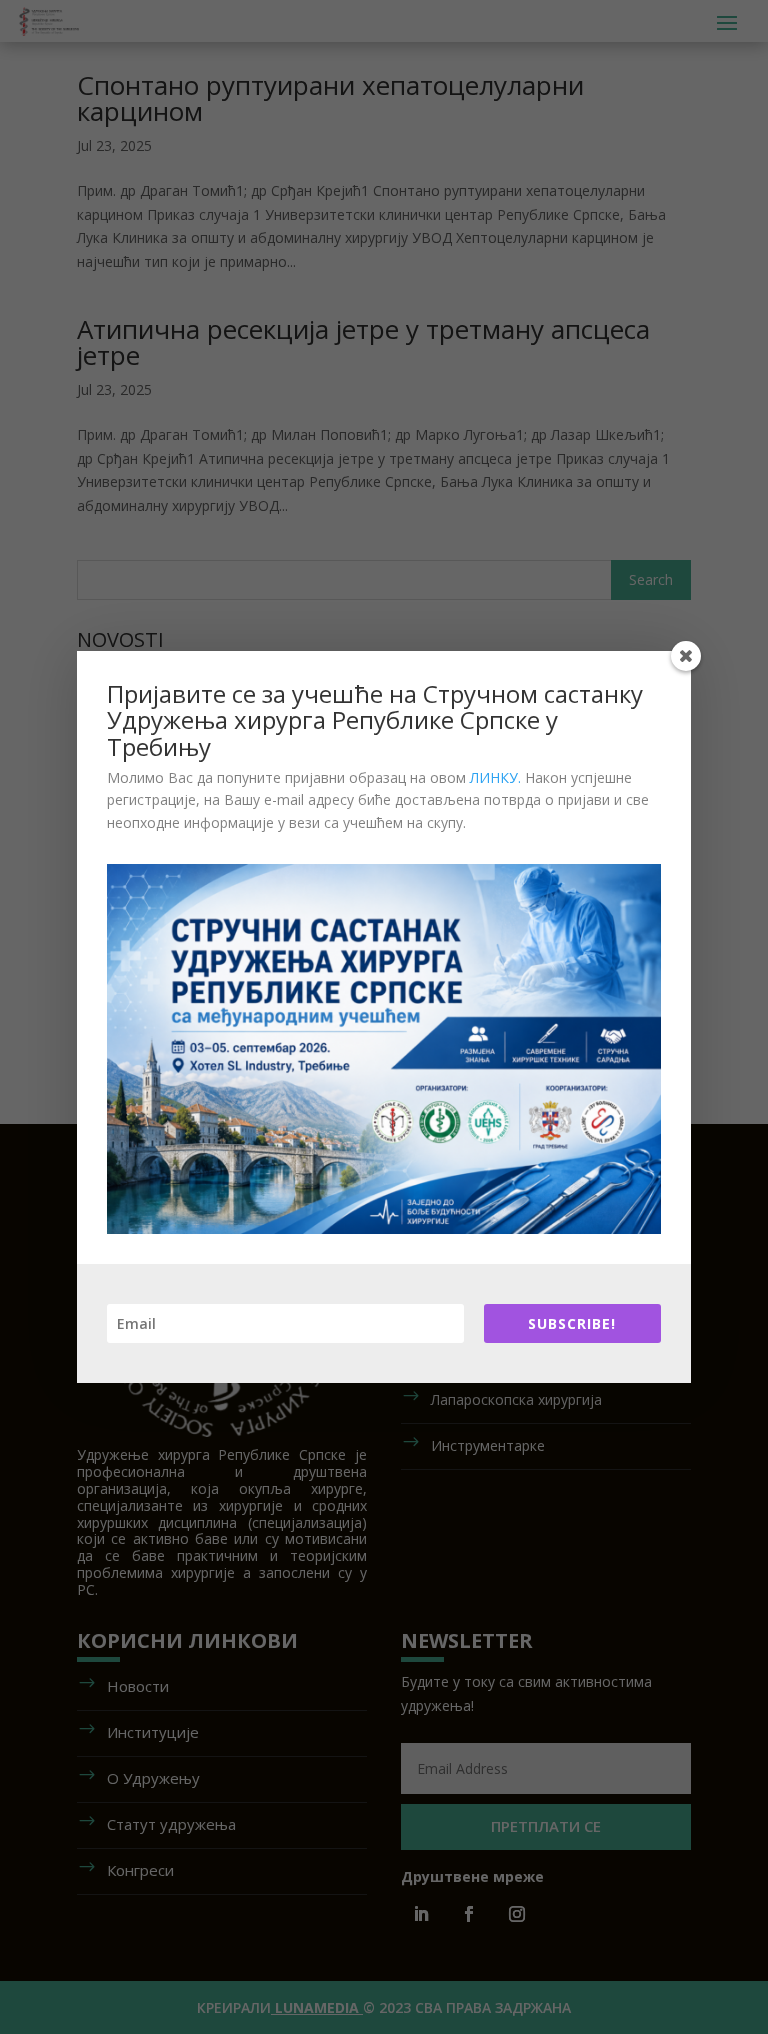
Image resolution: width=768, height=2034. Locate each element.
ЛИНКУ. (495, 777)
